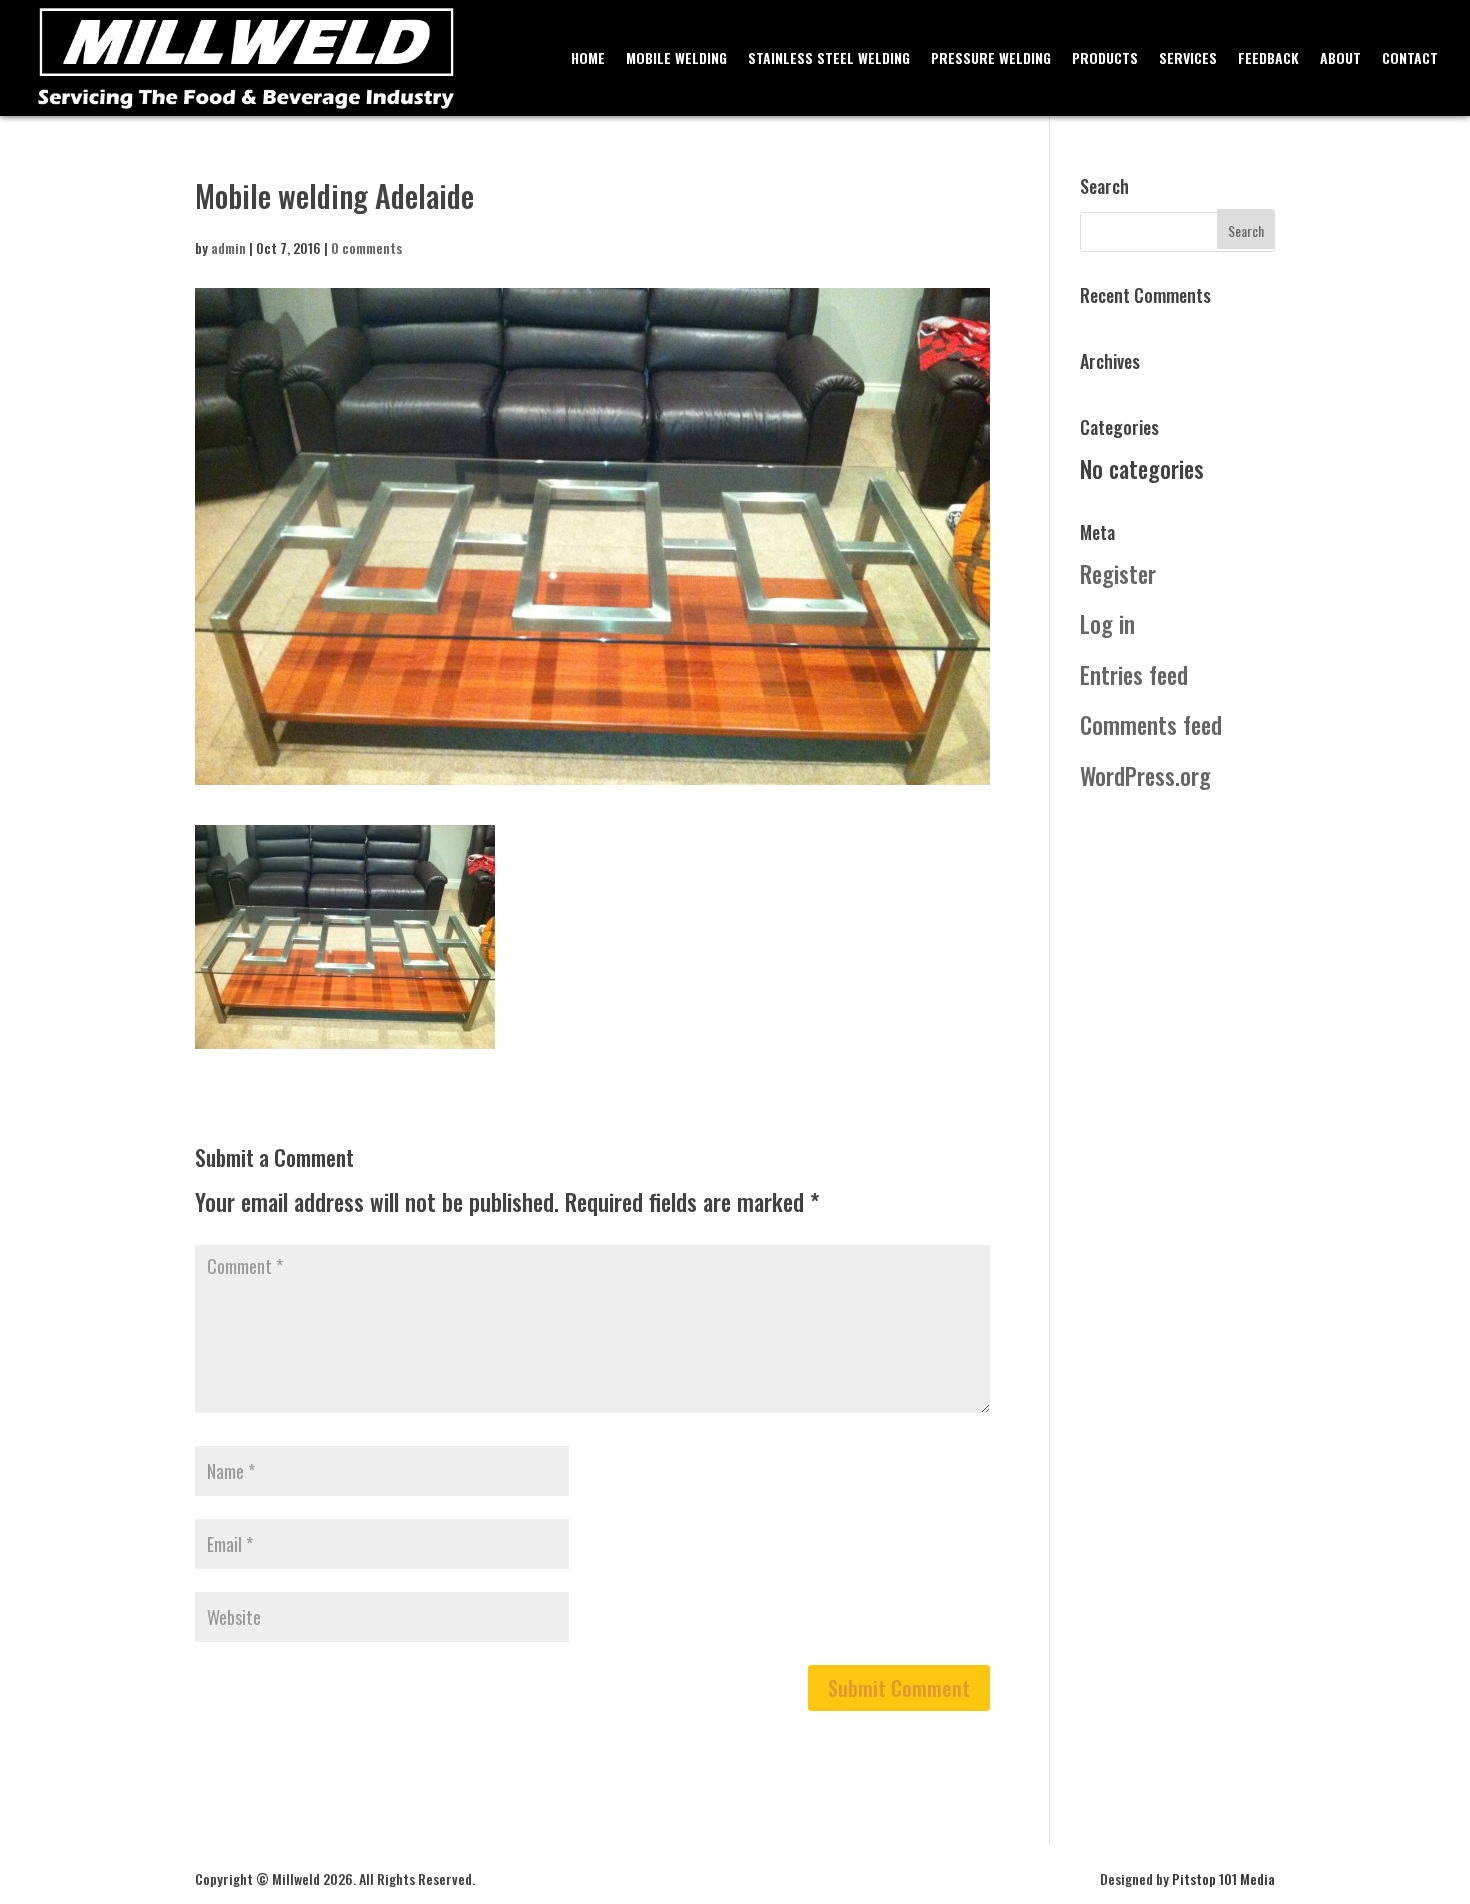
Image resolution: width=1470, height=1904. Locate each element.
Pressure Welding (991, 59)
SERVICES (1188, 59)
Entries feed (1134, 675)
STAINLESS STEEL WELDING (829, 59)
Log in (1107, 624)
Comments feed (1151, 725)
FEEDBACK (1268, 59)
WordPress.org (1145, 776)
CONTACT (1410, 59)
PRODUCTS (1105, 59)
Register (1118, 574)
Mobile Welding (676, 59)
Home (588, 59)
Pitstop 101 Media (1223, 1878)
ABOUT (1340, 59)
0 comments (366, 247)
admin (228, 247)
